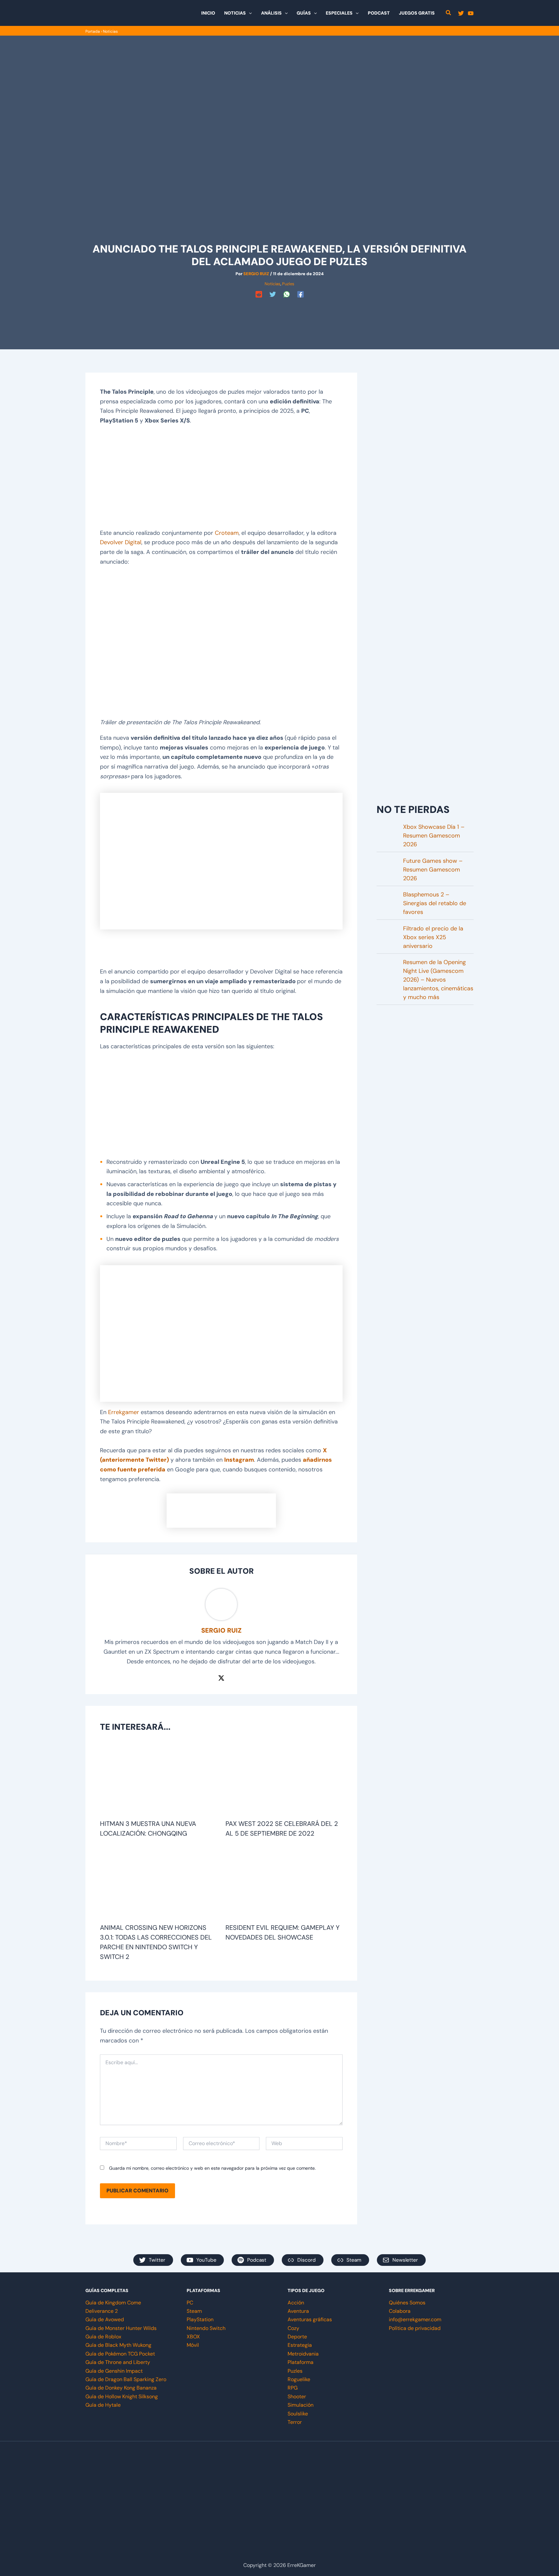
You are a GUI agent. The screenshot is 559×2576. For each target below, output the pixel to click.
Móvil (193, 2345)
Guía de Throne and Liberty (118, 2362)
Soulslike (298, 2414)
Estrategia (300, 2345)
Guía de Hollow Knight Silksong (122, 2396)
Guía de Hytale (103, 2405)
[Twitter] (461, 13)
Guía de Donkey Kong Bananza (121, 2388)
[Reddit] (259, 294)
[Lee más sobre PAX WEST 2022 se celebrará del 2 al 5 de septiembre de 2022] (284, 1779)
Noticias (110, 31)
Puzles (288, 284)
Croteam (227, 533)
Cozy (293, 2328)
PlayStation (200, 2319)
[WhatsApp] (287, 294)
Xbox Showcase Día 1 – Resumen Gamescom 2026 (434, 836)
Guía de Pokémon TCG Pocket (120, 2354)
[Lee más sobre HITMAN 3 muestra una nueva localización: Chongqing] (159, 1779)
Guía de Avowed (105, 2319)
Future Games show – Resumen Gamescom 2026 (433, 870)
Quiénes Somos (407, 2303)
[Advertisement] (279, 315)
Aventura (298, 2311)
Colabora (400, 2311)
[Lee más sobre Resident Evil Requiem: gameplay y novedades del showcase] (284, 1883)
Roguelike (299, 2379)
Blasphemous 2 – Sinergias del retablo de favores (435, 903)
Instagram (239, 1460)
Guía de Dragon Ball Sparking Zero (126, 2379)
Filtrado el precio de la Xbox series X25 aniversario (433, 937)
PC (190, 2303)
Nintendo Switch (206, 2328)
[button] (249, 13)
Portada (93, 31)
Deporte (297, 2337)
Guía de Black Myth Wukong (118, 2345)
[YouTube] (471, 13)
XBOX (193, 2337)
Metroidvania (303, 2354)
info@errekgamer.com (415, 2319)
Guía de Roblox (103, 2337)
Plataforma (301, 2362)
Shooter (297, 2396)
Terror (295, 2422)
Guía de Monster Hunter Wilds (121, 2328)
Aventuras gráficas (310, 2319)
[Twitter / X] (221, 1677)
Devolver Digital (121, 542)
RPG (293, 2388)
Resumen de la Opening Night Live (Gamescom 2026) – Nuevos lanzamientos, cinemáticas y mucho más (438, 980)
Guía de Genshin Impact (114, 2371)
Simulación (301, 2405)
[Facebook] (301, 294)
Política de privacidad (415, 2328)
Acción (296, 2303)
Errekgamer (124, 1412)
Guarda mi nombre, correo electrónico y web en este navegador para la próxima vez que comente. (212, 2168)
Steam (194, 2311)
